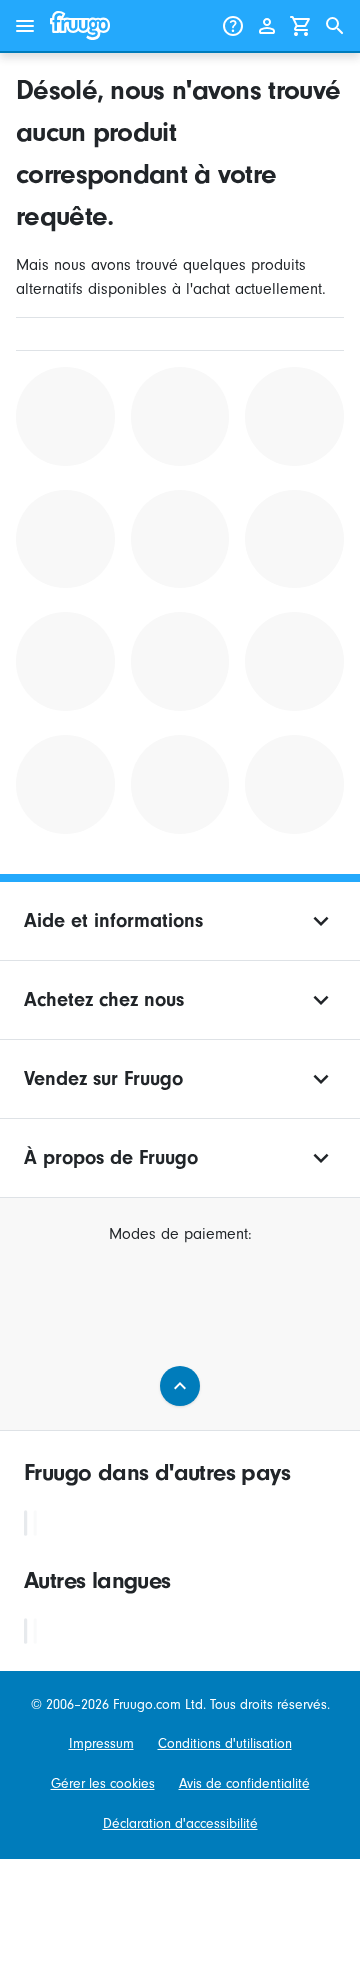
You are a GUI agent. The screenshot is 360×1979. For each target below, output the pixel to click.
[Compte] (267, 26)
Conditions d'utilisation (225, 1743)
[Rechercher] (335, 26)
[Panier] (301, 26)
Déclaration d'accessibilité (180, 1823)
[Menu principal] (25, 26)
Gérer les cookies (103, 1783)
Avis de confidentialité (244, 1783)
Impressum (101, 1743)
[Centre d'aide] (233, 26)
